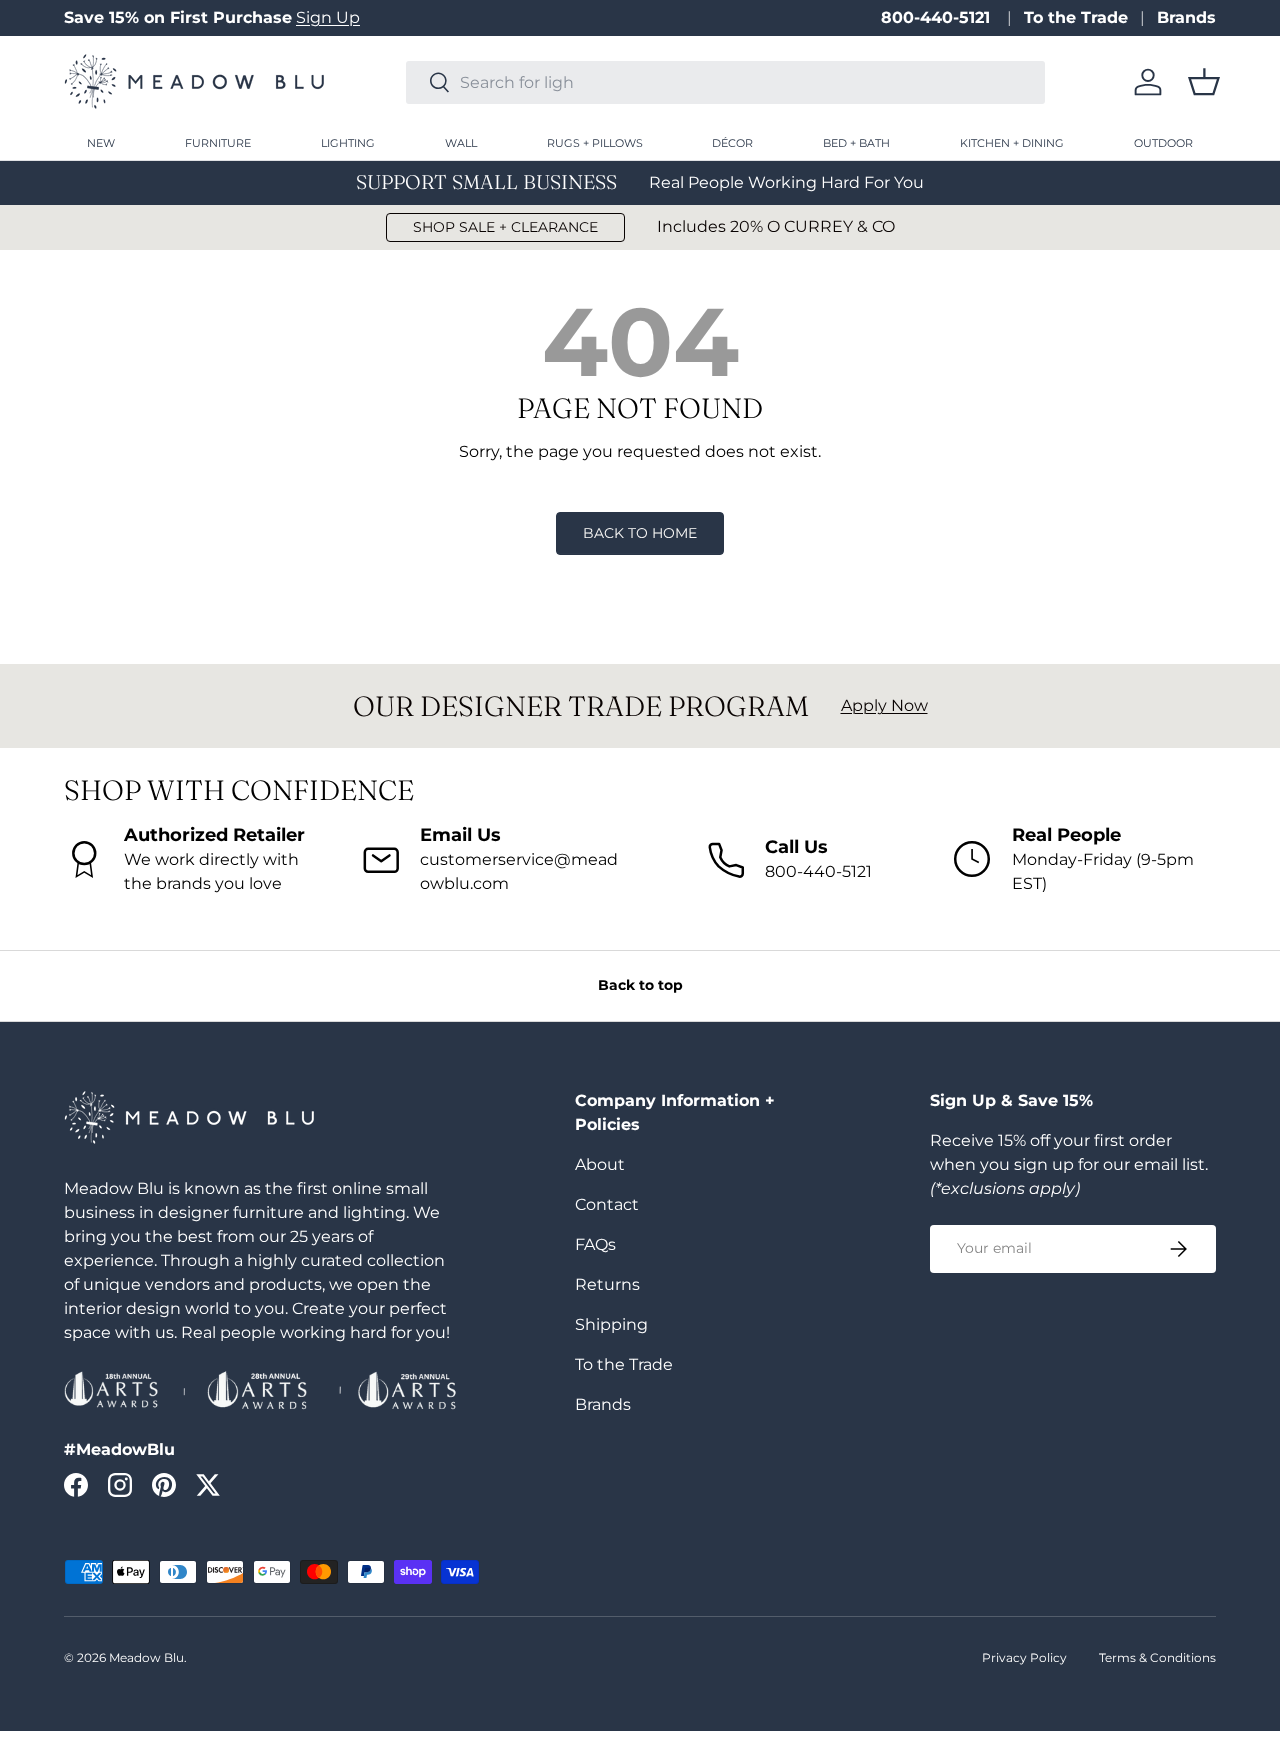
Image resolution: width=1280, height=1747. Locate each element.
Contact (607, 1204)
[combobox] (725, 82)
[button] (1204, 82)
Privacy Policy (1024, 1657)
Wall (461, 143)
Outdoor (1163, 143)
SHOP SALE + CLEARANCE (505, 227)
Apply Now (884, 705)
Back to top (640, 985)
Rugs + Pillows (595, 143)
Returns (607, 1284)
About (600, 1164)
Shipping (611, 1324)
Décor (732, 143)
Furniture (218, 143)
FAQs (595, 1244)
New (101, 143)
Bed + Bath (856, 143)
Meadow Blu (146, 1657)
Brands (1186, 17)
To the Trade (1076, 17)
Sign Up (328, 17)
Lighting (348, 143)
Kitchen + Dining (1012, 143)
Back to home (640, 533)
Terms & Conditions (1157, 1657)
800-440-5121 (938, 17)
